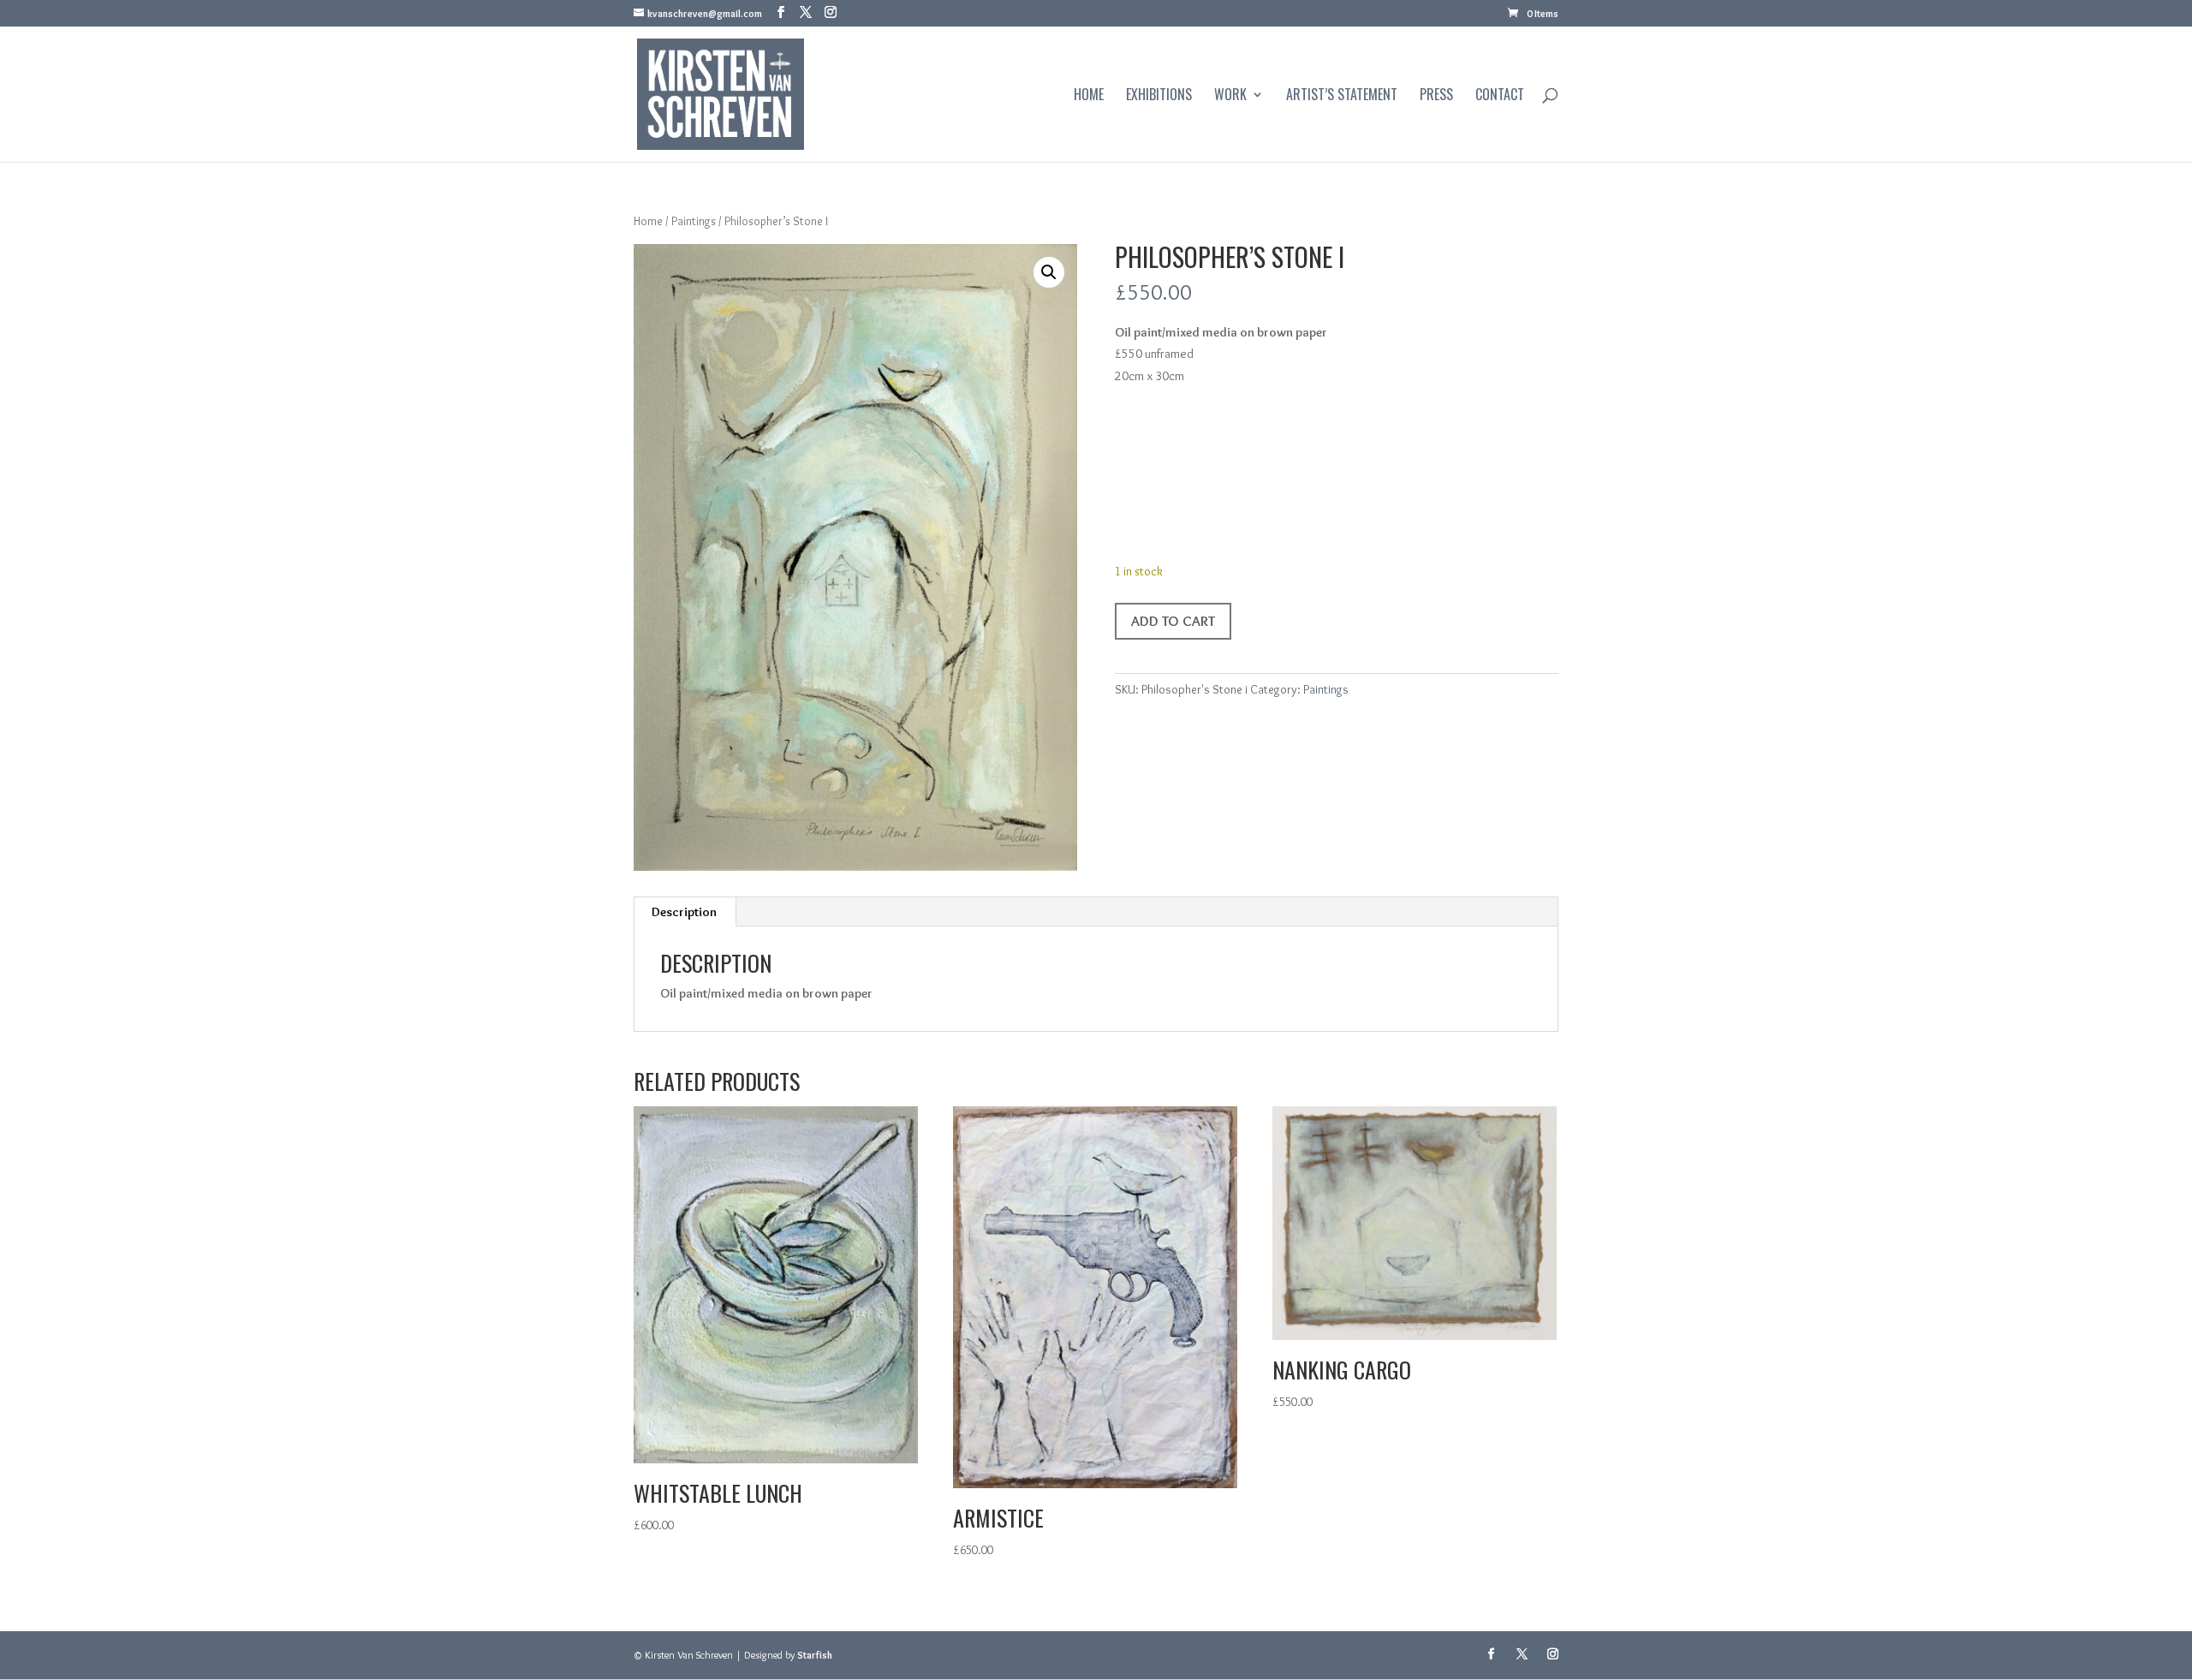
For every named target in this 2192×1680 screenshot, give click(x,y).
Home (1089, 96)
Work (1230, 96)
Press (1436, 96)
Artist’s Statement (1342, 96)
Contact (1500, 96)
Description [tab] (684, 912)
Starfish (815, 1655)
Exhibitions (1159, 96)
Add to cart (1173, 621)
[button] (1049, 272)
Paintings (694, 221)
